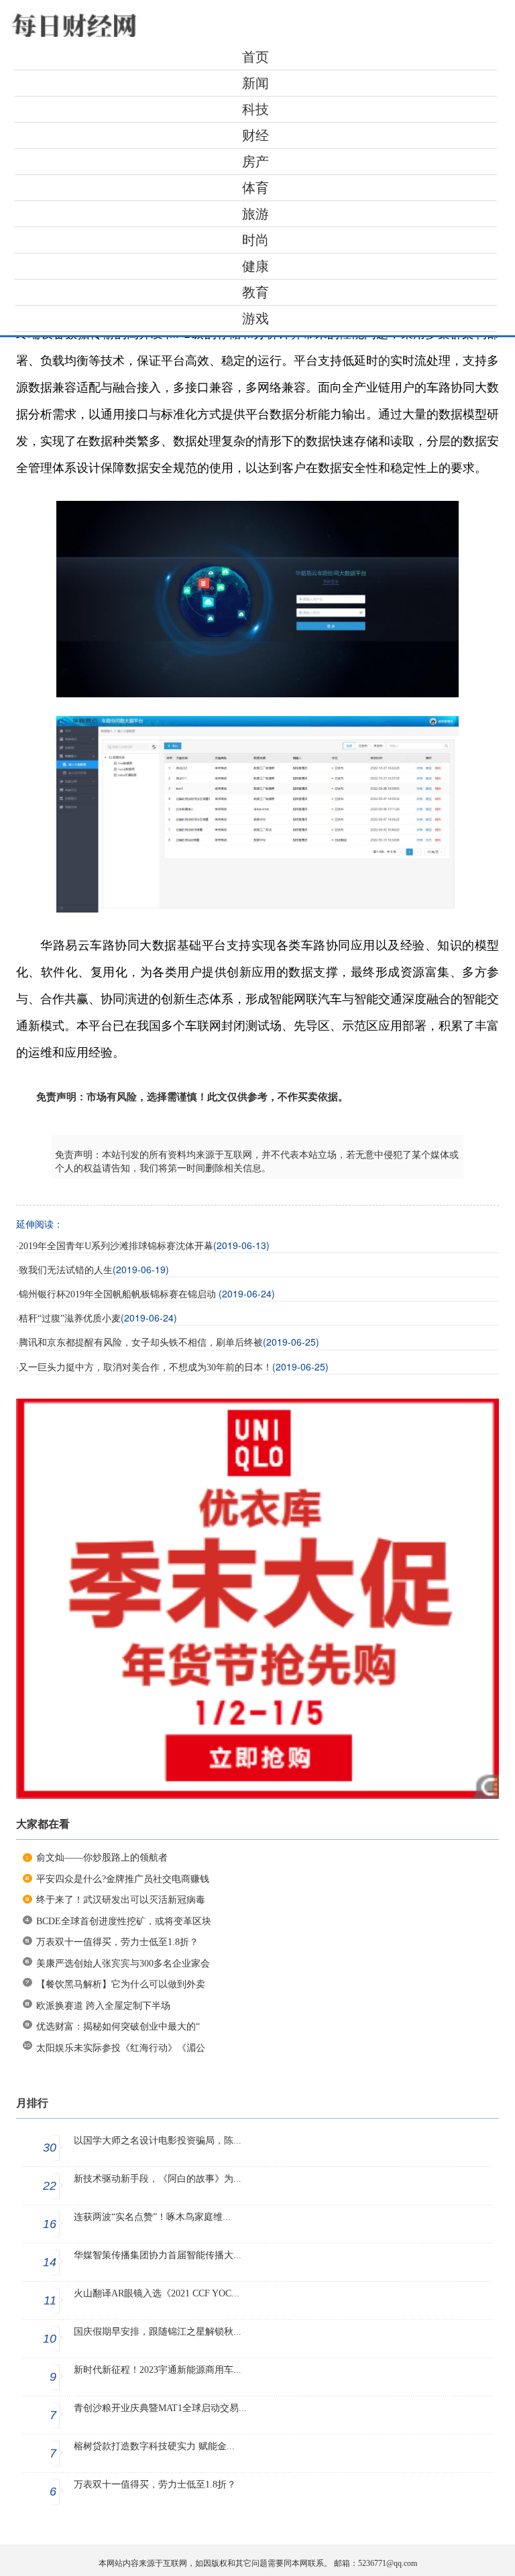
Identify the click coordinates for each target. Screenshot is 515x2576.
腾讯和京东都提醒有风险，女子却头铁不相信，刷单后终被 (141, 1343)
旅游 (255, 214)
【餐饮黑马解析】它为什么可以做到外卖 (121, 1984)
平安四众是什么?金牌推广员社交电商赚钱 (123, 1879)
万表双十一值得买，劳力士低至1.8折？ (117, 1942)
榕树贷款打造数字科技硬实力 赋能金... (154, 2446)
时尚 (255, 240)
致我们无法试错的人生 (66, 1270)
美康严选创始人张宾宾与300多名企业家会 (123, 1964)
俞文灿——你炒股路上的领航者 (102, 1858)
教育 (255, 292)
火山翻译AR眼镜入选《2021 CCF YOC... (157, 2293)
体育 (255, 188)
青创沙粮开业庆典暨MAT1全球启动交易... (160, 2408)
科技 (255, 109)
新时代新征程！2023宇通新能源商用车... (158, 2370)
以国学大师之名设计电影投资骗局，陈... (158, 2141)
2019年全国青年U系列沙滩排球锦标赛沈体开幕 (116, 1246)
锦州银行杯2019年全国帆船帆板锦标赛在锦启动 (119, 1294)
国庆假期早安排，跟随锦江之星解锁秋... (158, 2332)
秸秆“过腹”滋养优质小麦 (70, 1319)
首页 (255, 57)
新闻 (255, 83)
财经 (255, 135)
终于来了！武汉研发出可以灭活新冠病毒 (121, 1900)
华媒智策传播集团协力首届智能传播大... (158, 2255)
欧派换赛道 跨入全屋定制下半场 (103, 2006)
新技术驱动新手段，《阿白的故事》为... (158, 2179)
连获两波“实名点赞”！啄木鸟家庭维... (152, 2217)
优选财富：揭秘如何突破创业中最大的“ (118, 2027)
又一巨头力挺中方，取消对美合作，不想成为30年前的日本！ (146, 1367)
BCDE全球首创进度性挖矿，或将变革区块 (124, 1921)
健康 (255, 266)
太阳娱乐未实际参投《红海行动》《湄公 (121, 2048)
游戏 (255, 318)
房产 (255, 162)
